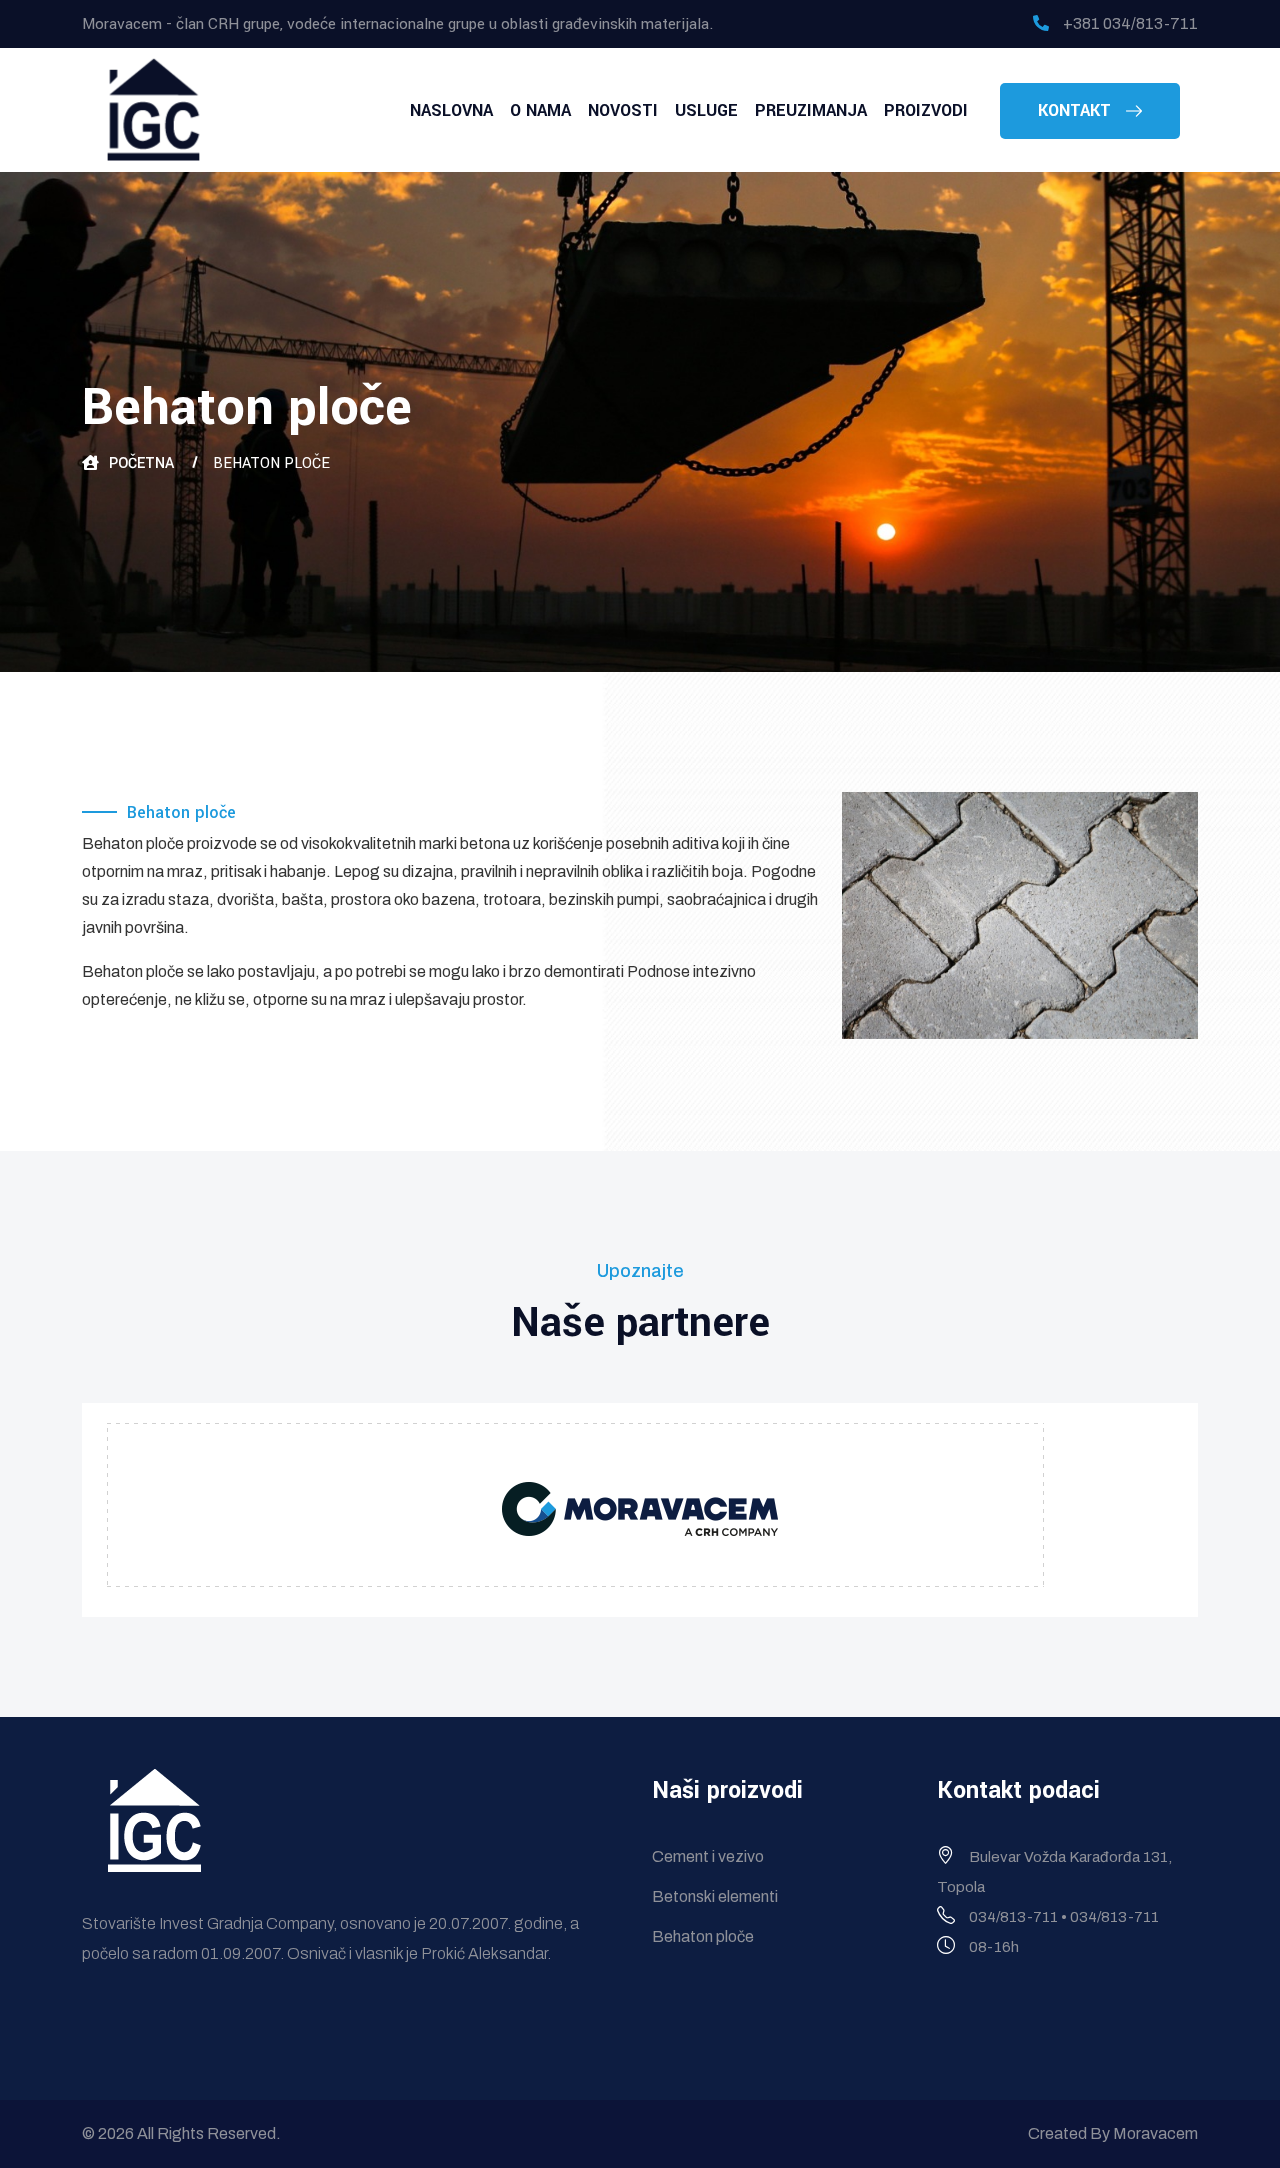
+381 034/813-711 (1130, 23)
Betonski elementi (715, 1896)
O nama (540, 110)
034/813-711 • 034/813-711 (1064, 1917)
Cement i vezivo (708, 1856)
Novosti (623, 110)
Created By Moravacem (1113, 2133)
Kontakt (1077, 110)
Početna (141, 463)
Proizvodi (926, 110)
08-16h (994, 1947)
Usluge (706, 110)
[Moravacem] (154, 108)
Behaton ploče (703, 1936)
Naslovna (451, 110)
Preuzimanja (811, 110)
